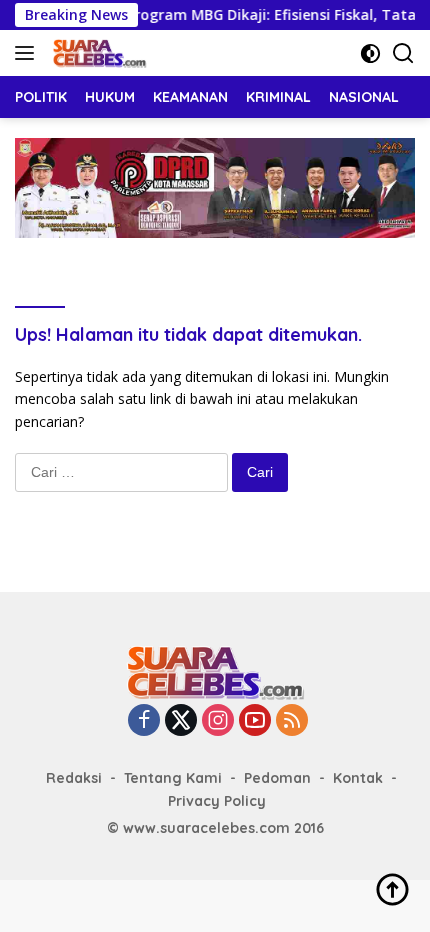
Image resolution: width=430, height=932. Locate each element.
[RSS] (292, 721)
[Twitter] (181, 721)
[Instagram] (218, 721)
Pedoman (277, 778)
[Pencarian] (403, 53)
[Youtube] (255, 721)
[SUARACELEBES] (97, 53)
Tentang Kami (173, 778)
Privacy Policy (217, 801)
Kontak (358, 778)
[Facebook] (144, 721)
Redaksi (74, 778)
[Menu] (28, 53)
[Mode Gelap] (370, 53)
